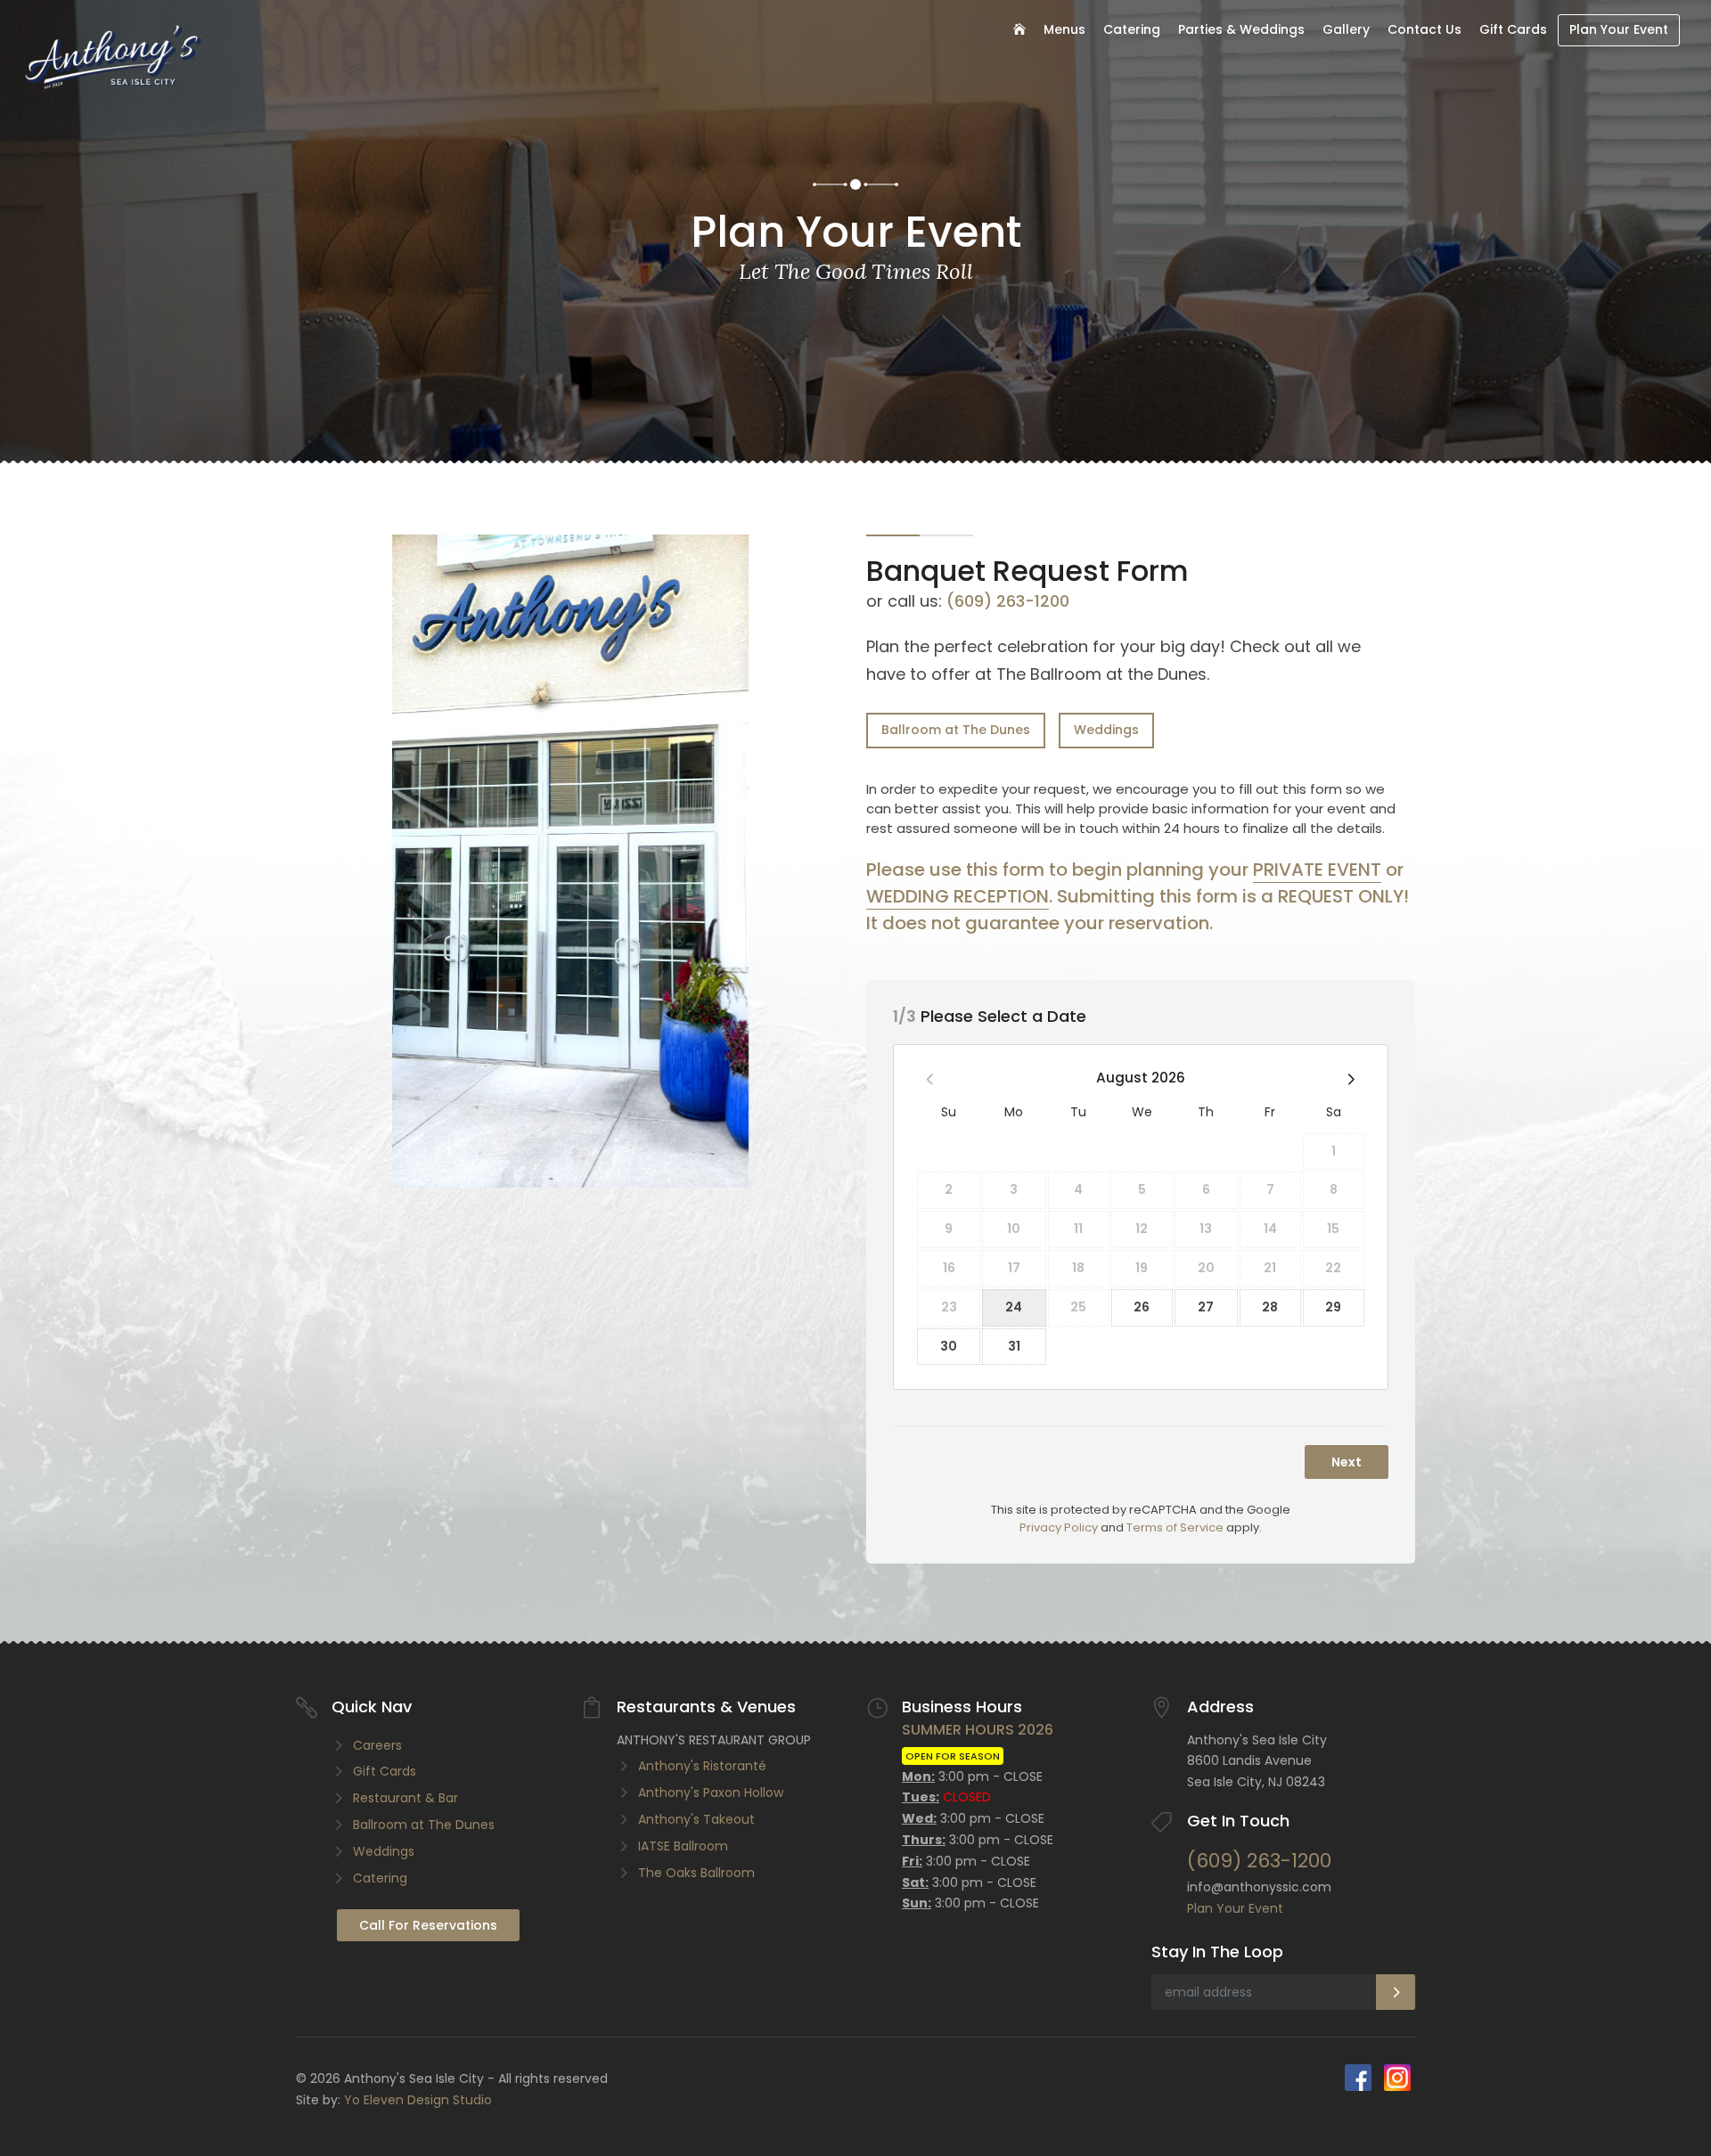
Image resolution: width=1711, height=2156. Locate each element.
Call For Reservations (428, 1925)
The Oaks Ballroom (696, 1873)
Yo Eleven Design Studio (418, 2100)
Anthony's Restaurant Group (714, 1740)
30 (949, 1346)
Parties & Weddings (1241, 29)
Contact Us (1424, 29)
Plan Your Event (1619, 29)
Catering (1132, 29)
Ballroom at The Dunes (956, 730)
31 (1014, 1346)
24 (1014, 1307)
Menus (1064, 29)
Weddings (1106, 730)
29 (1333, 1307)
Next (1347, 1462)
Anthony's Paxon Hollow (711, 1793)
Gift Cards (1513, 29)
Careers (377, 1745)
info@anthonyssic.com (1259, 1887)
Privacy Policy (1059, 1527)
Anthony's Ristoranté (702, 1766)
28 (1270, 1307)
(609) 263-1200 (1008, 601)
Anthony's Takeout (696, 1819)
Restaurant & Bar (405, 1798)
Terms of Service (1175, 1527)
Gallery (1346, 29)
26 (1142, 1307)
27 (1206, 1307)
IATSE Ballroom (683, 1846)
